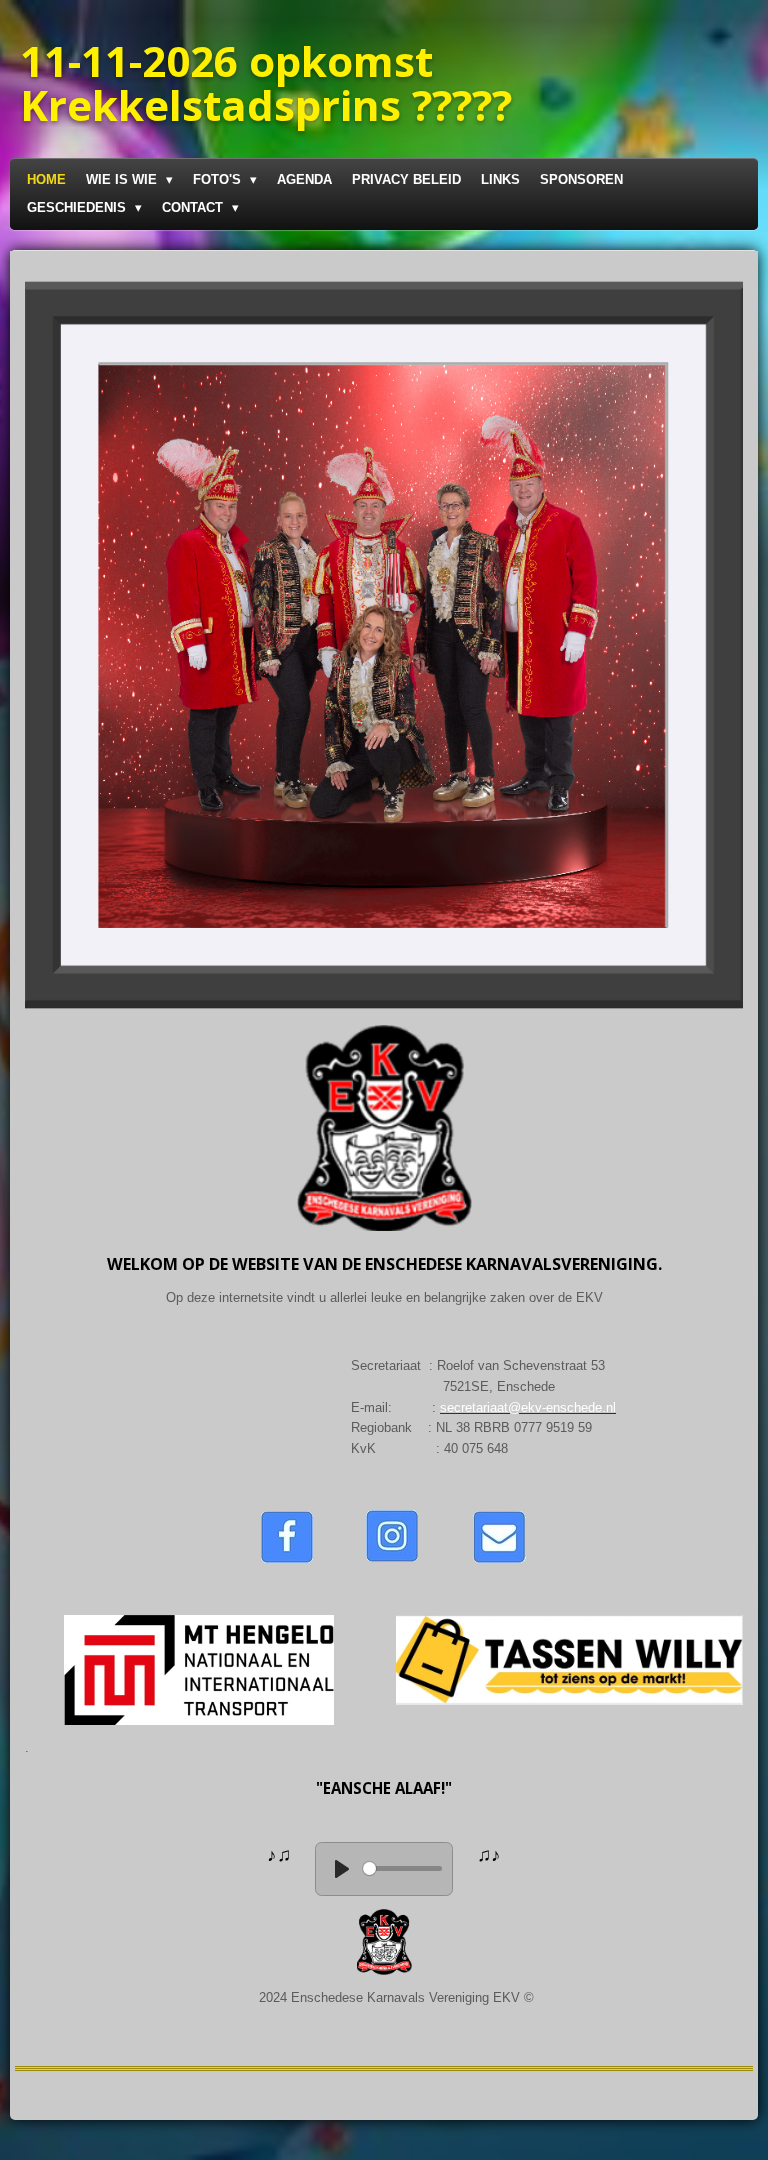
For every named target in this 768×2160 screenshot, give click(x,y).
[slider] (402, 1868)
